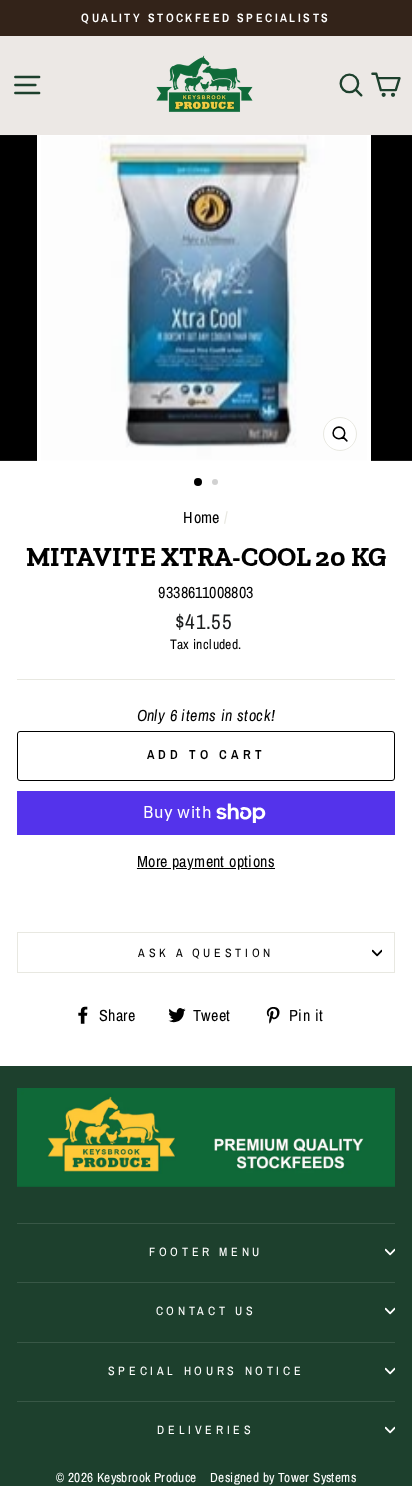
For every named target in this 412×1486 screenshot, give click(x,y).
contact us (206, 1310)
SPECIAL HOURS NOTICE (206, 1370)
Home (201, 517)
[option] (206, 18)
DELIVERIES (205, 1429)
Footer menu (206, 1251)
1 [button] (199, 483)
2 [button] (217, 484)
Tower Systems (317, 1476)
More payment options (206, 861)
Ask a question (206, 952)
